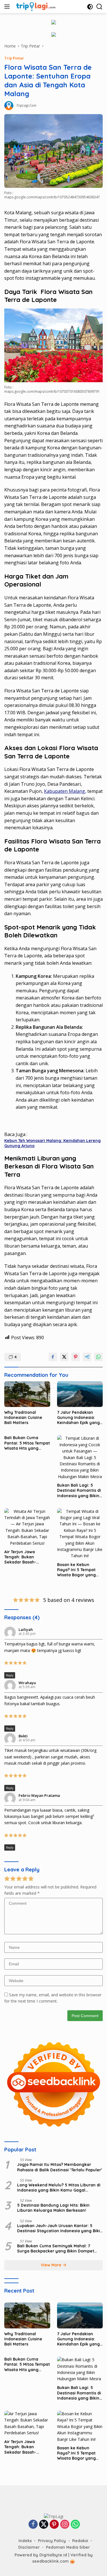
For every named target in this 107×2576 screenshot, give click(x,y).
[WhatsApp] (75, 2525)
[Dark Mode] (90, 7)
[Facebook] (33, 2525)
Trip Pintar (14, 58)
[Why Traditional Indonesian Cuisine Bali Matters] (27, 1394)
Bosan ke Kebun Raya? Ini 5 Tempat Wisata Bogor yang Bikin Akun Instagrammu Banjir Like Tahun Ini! (77, 1570)
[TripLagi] (35, 7)
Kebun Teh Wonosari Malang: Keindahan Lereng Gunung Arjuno (53, 1143)
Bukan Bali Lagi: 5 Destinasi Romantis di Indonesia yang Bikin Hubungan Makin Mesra (79, 1490)
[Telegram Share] (87, 1357)
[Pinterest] (54, 2525)
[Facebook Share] (53, 1357)
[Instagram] (65, 2525)
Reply (10, 1675)
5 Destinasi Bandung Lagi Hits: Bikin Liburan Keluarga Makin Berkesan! (53, 2208)
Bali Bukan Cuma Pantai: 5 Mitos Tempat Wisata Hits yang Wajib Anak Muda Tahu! (27, 1443)
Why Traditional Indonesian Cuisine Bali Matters (23, 1417)
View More (52, 2265)
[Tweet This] (64, 1357)
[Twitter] (44, 2525)
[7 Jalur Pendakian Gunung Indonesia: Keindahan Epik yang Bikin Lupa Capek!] (80, 1394)
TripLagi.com (26, 105)
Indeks (25, 2541)
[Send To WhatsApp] (98, 1357)
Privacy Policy (52, 2541)
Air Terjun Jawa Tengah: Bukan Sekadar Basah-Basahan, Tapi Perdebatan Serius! (24, 1557)
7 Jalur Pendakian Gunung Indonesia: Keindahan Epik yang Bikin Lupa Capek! (78, 1418)
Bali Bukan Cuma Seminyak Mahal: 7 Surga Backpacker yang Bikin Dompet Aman (56, 2248)
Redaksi (80, 2541)
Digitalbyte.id (54, 2555)
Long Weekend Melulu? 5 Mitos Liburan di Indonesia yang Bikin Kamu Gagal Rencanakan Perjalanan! (59, 2188)
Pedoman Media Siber (68, 2547)
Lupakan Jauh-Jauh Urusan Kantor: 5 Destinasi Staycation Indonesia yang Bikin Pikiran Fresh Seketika (60, 2228)
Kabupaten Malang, (65, 791)
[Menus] (8, 7)
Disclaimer (29, 2547)
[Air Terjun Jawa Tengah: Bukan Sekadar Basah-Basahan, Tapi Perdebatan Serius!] (27, 1527)
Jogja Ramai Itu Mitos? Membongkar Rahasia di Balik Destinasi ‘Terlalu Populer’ (60, 2167)
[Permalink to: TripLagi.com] (9, 105)
